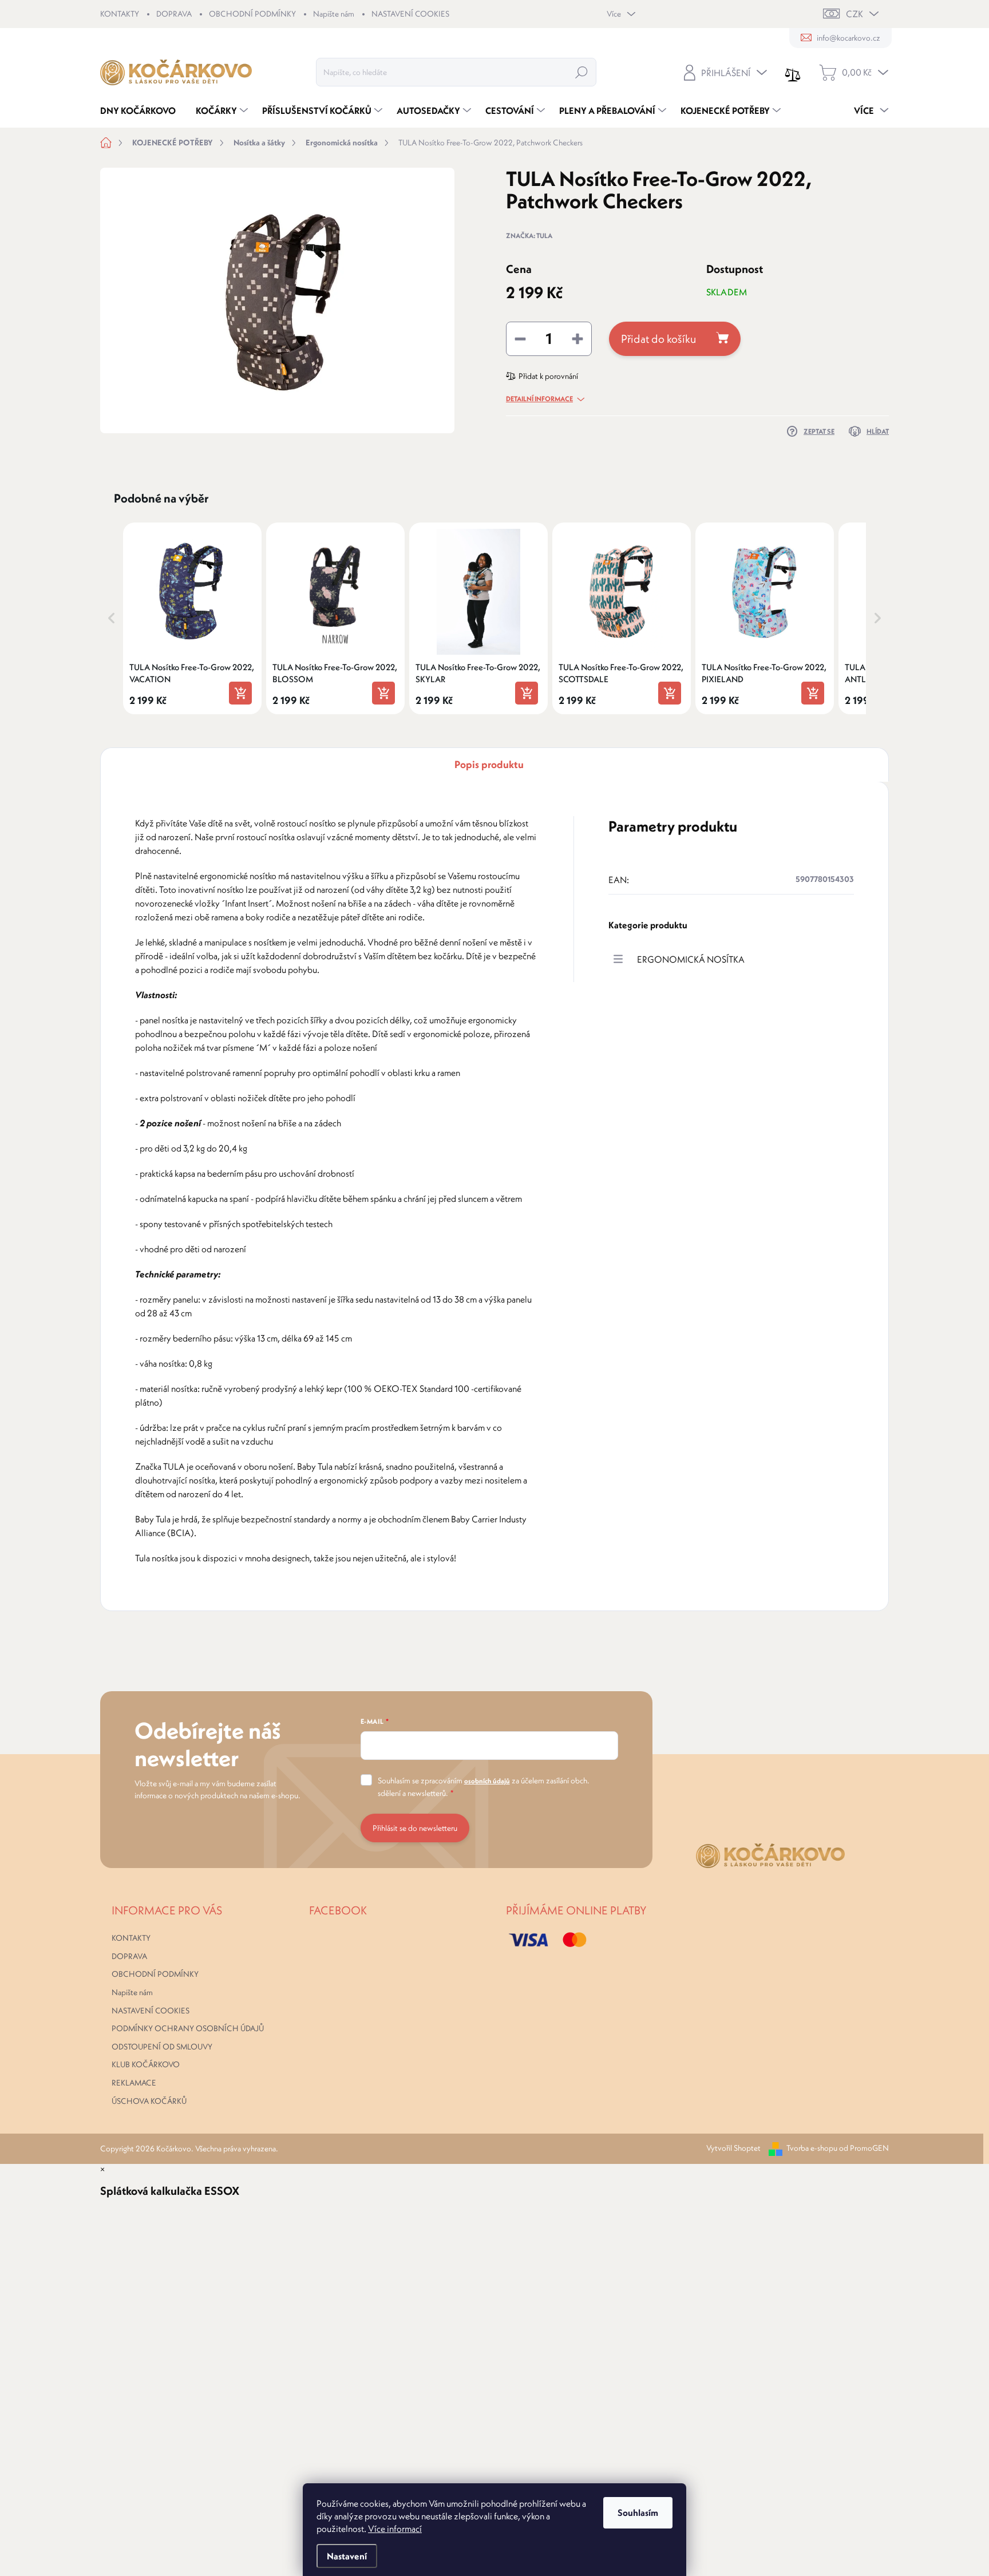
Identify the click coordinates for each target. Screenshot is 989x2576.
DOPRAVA (174, 14)
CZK (855, 14)
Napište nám (334, 14)
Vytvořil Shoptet (733, 2148)
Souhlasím (638, 2512)
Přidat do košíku (658, 339)
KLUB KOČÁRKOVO (146, 2064)
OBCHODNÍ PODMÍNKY (252, 14)
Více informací (395, 2528)
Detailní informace (539, 399)
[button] (112, 618)
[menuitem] (142, 110)
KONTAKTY (120, 14)
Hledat (581, 72)
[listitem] (192, 618)
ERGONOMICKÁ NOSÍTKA (691, 959)
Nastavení (347, 2556)
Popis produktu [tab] (489, 764)
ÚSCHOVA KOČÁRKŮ (149, 2101)
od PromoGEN (864, 2148)
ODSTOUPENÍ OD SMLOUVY (162, 2047)
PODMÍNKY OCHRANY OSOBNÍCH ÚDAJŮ (188, 2028)
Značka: (529, 236)
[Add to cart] (240, 693)
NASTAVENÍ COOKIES (410, 14)
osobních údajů (487, 1781)
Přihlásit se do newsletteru (415, 1828)
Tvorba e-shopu (812, 2148)
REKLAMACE (134, 2083)
